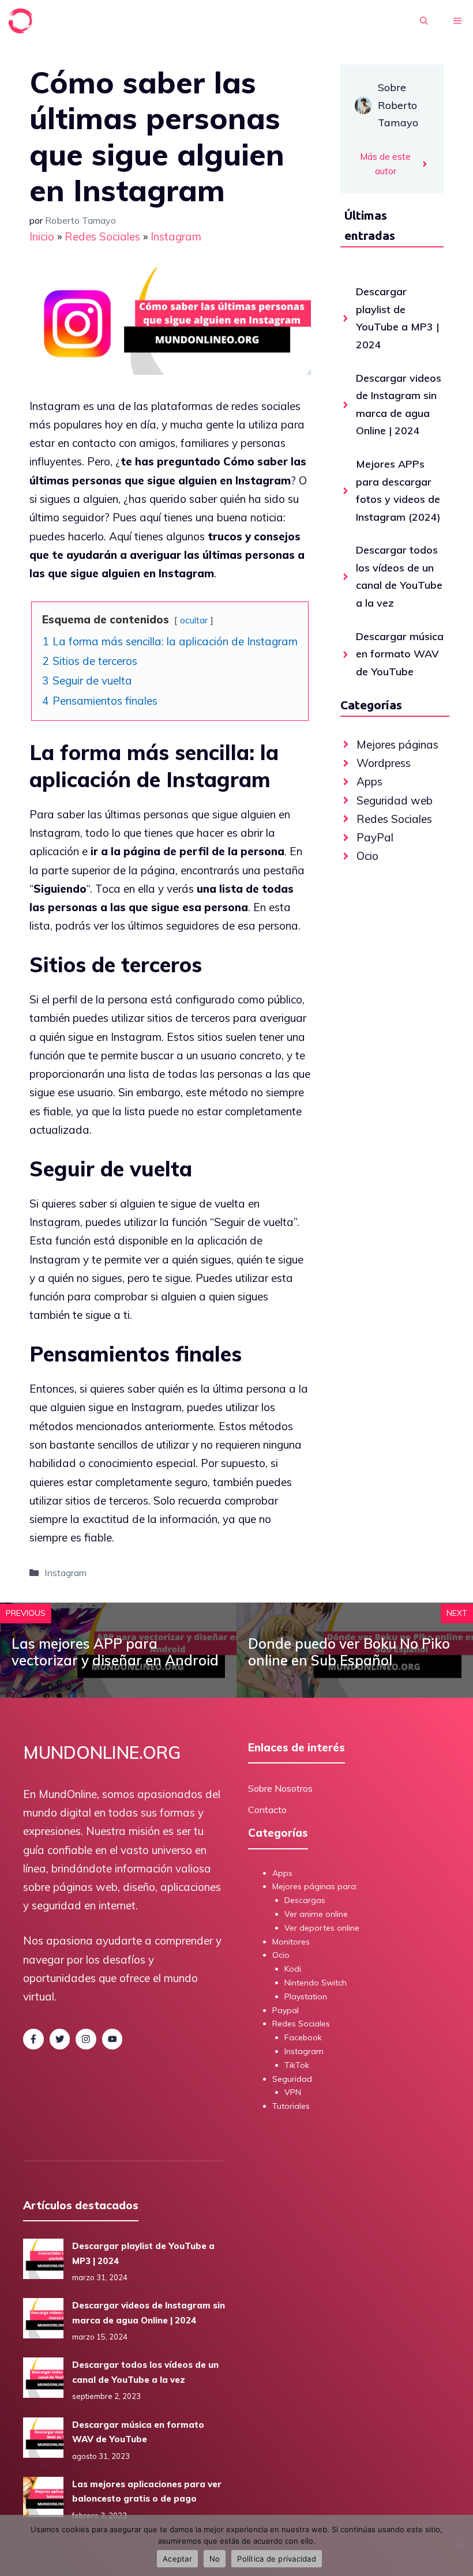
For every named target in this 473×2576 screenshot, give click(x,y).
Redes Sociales (102, 236)
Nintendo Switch (316, 1983)
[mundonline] (21, 21)
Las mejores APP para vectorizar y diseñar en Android (115, 1652)
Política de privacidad (277, 2559)
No (215, 2559)
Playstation (306, 1996)
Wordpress (384, 763)
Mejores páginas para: (315, 1886)
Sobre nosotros (280, 1788)
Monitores (291, 1942)
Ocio (367, 856)
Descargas (305, 1900)
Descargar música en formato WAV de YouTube (400, 654)
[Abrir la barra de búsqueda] (424, 21)
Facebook (303, 2037)
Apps (369, 781)
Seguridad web (395, 800)
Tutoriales (291, 2106)
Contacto (267, 1810)
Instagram (176, 236)
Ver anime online (316, 1914)
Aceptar (177, 2559)
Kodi (293, 1969)
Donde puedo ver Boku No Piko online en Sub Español (349, 1652)
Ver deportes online (322, 1928)
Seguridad (292, 2079)
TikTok (297, 2065)
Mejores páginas (397, 744)
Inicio (42, 236)
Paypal (286, 2010)
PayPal (375, 837)
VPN (293, 2092)
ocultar (194, 620)
